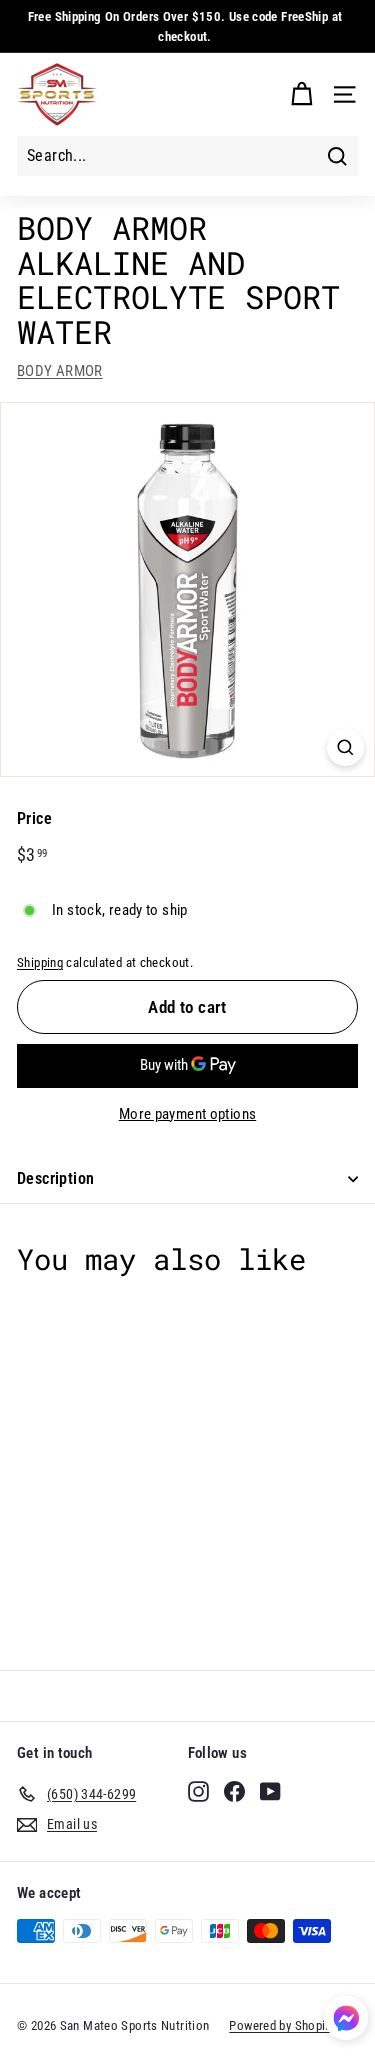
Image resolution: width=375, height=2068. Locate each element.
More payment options (188, 1114)
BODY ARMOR (60, 371)
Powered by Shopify (282, 2025)
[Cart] (301, 94)
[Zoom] (345, 747)
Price (34, 818)
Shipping (40, 962)
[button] (346, 2021)
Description (55, 1178)
